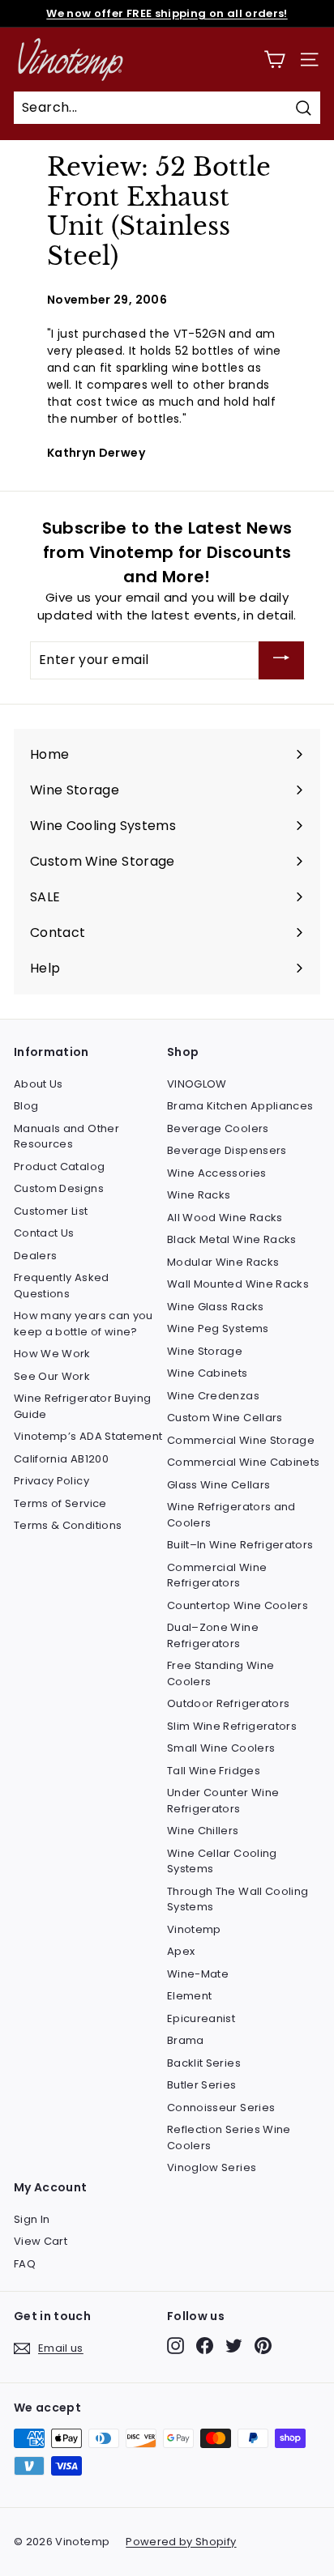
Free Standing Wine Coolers (221, 1673)
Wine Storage (205, 1351)
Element (189, 1996)
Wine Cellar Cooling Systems (222, 1861)
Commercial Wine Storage (241, 1440)
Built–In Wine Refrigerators (240, 1545)
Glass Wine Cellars (218, 1485)
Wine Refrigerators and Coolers (231, 1515)
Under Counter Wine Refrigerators (223, 1801)
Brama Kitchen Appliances (240, 1106)
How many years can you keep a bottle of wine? (83, 1324)
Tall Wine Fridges (214, 1771)
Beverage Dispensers (227, 1150)
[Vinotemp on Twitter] (234, 2346)
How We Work (52, 1354)
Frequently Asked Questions (62, 1286)
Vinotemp (194, 1929)
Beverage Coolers (218, 1128)
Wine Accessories (217, 1173)
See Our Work (52, 1376)
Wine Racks (199, 1195)
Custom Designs (59, 1188)
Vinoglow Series (212, 2167)
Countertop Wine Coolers (238, 1605)
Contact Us (44, 1233)
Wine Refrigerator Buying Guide (82, 1406)
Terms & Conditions (68, 1525)
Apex (181, 1951)
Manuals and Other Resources (66, 1137)
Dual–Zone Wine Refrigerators (213, 1635)
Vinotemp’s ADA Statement (88, 1436)
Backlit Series (204, 2063)
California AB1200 (61, 1459)
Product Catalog (59, 1167)
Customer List (51, 1211)
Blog (26, 1106)
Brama (186, 2040)
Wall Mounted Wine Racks (238, 1284)
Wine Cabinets (208, 1373)
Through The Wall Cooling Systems (238, 1899)
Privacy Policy (51, 1481)
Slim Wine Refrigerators (232, 1726)
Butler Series (202, 2085)
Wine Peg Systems (218, 1328)
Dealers (35, 1256)
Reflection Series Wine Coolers (229, 2137)
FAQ (25, 2264)
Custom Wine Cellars (225, 1418)
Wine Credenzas (213, 1396)
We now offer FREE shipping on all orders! (167, 13)
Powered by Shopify (181, 2542)
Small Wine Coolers (221, 1748)
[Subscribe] (281, 660)
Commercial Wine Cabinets (243, 1462)
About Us (39, 1084)
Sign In (32, 2219)
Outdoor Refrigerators (228, 1703)
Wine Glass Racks (216, 1307)
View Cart (41, 2241)
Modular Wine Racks (223, 1262)
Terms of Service (60, 1503)
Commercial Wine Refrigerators (217, 1575)
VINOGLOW (197, 1084)
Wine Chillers (203, 1831)
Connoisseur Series (221, 2108)
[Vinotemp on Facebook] (205, 2346)
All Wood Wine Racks (225, 1218)
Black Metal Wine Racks (232, 1239)
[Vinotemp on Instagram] (176, 2346)
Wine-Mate (198, 1974)
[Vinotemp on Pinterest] (263, 2346)
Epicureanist (201, 2018)
